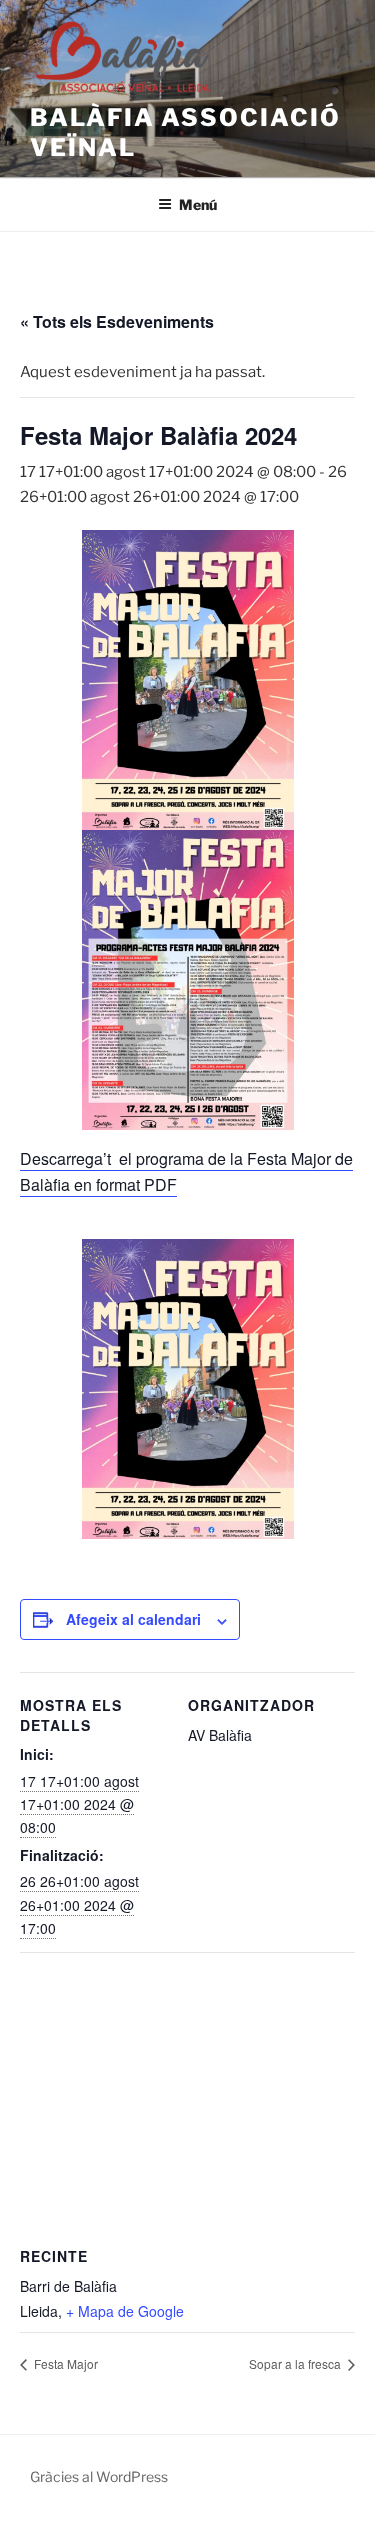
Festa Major (64, 2363)
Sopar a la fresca (296, 2363)
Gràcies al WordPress (99, 2476)
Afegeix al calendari (133, 1619)
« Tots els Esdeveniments (117, 321)
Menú (198, 204)
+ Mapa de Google (125, 2311)
